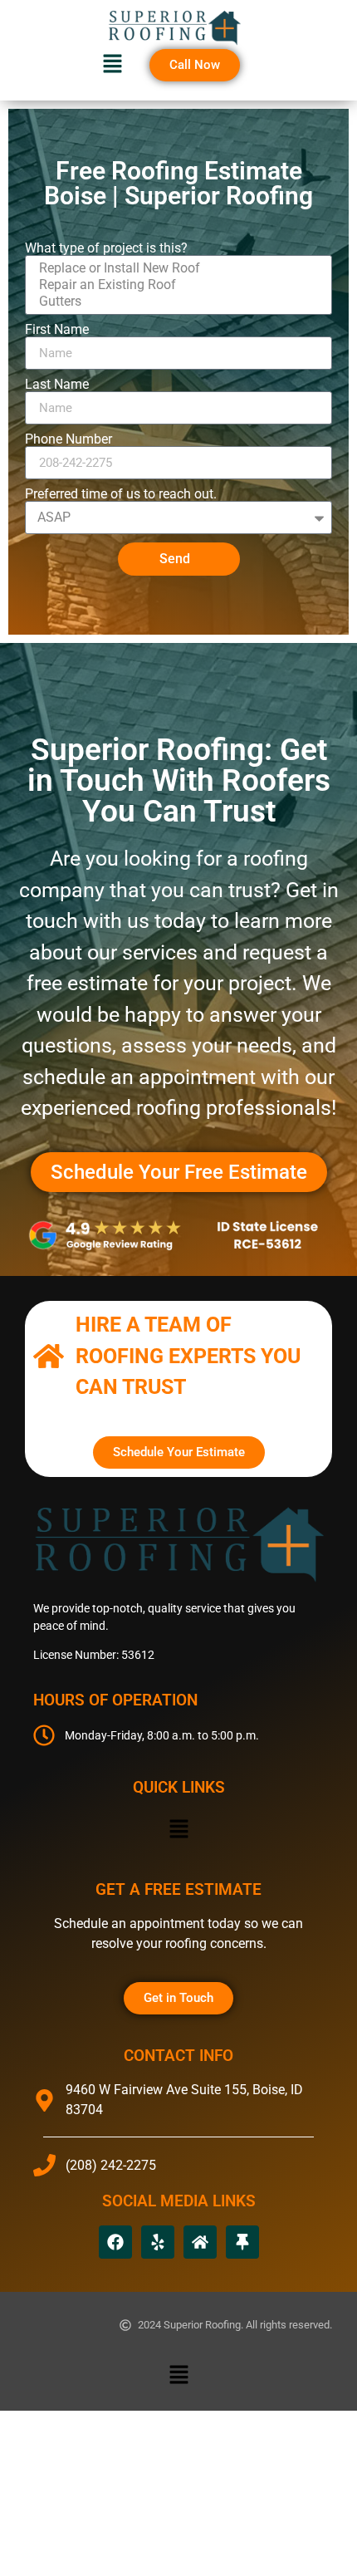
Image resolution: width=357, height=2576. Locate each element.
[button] (112, 65)
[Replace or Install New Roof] (176, 268)
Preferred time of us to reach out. (121, 494)
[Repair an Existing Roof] (176, 285)
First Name (57, 330)
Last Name (57, 385)
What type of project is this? (106, 248)
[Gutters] (176, 302)
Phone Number (68, 439)
